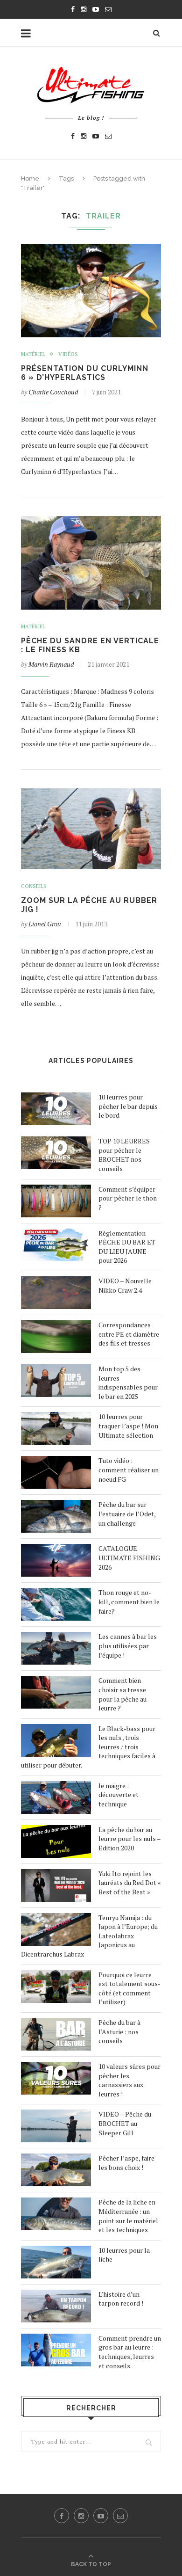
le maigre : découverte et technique (119, 1795)
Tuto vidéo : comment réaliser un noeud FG (129, 1470)
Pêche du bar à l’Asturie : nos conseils (119, 2031)
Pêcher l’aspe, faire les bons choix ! (126, 2163)
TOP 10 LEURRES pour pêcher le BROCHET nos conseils (124, 1155)
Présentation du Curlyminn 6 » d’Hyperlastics (85, 373)
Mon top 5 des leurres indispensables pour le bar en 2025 (128, 1383)
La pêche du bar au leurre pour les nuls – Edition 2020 (129, 1839)
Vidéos (68, 354)
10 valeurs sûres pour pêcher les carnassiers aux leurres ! (129, 2080)
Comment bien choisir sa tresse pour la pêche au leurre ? (122, 1694)
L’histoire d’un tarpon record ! (121, 2299)
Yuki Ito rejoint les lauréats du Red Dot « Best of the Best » (130, 1883)
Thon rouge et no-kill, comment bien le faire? (129, 1601)
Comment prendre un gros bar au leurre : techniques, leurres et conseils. (130, 2352)
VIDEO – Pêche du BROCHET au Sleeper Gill (125, 2123)
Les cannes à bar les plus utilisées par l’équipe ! (128, 1645)
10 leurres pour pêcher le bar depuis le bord (128, 1106)
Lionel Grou (45, 924)
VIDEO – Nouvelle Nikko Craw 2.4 (125, 1285)
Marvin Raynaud (51, 664)
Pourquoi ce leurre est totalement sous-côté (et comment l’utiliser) (129, 1988)
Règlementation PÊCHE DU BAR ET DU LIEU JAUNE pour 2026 (127, 1247)
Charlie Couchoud (53, 392)
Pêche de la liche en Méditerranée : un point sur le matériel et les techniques (128, 2216)
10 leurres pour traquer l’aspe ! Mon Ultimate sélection (128, 1426)
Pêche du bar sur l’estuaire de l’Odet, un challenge (127, 1514)
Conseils (34, 886)
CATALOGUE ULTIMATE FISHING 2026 (129, 1557)
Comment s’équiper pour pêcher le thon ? (128, 1198)
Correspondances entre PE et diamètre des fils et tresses (129, 1334)
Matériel (33, 354)
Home (30, 178)
